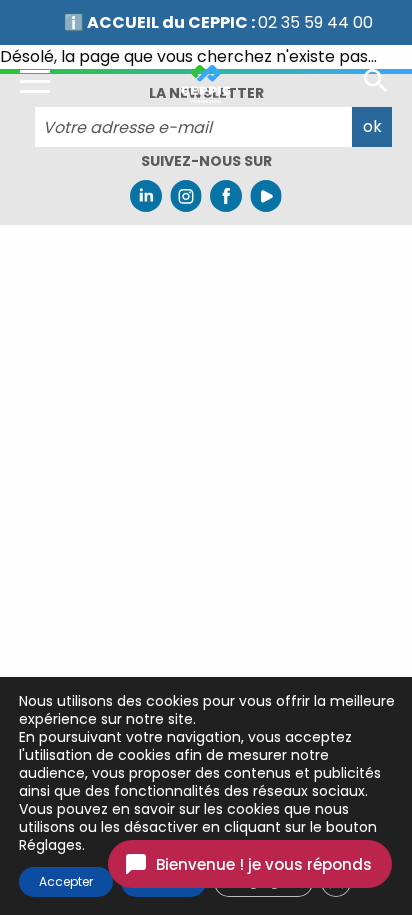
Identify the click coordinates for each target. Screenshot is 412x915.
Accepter (66, 881)
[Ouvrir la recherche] (376, 79)
